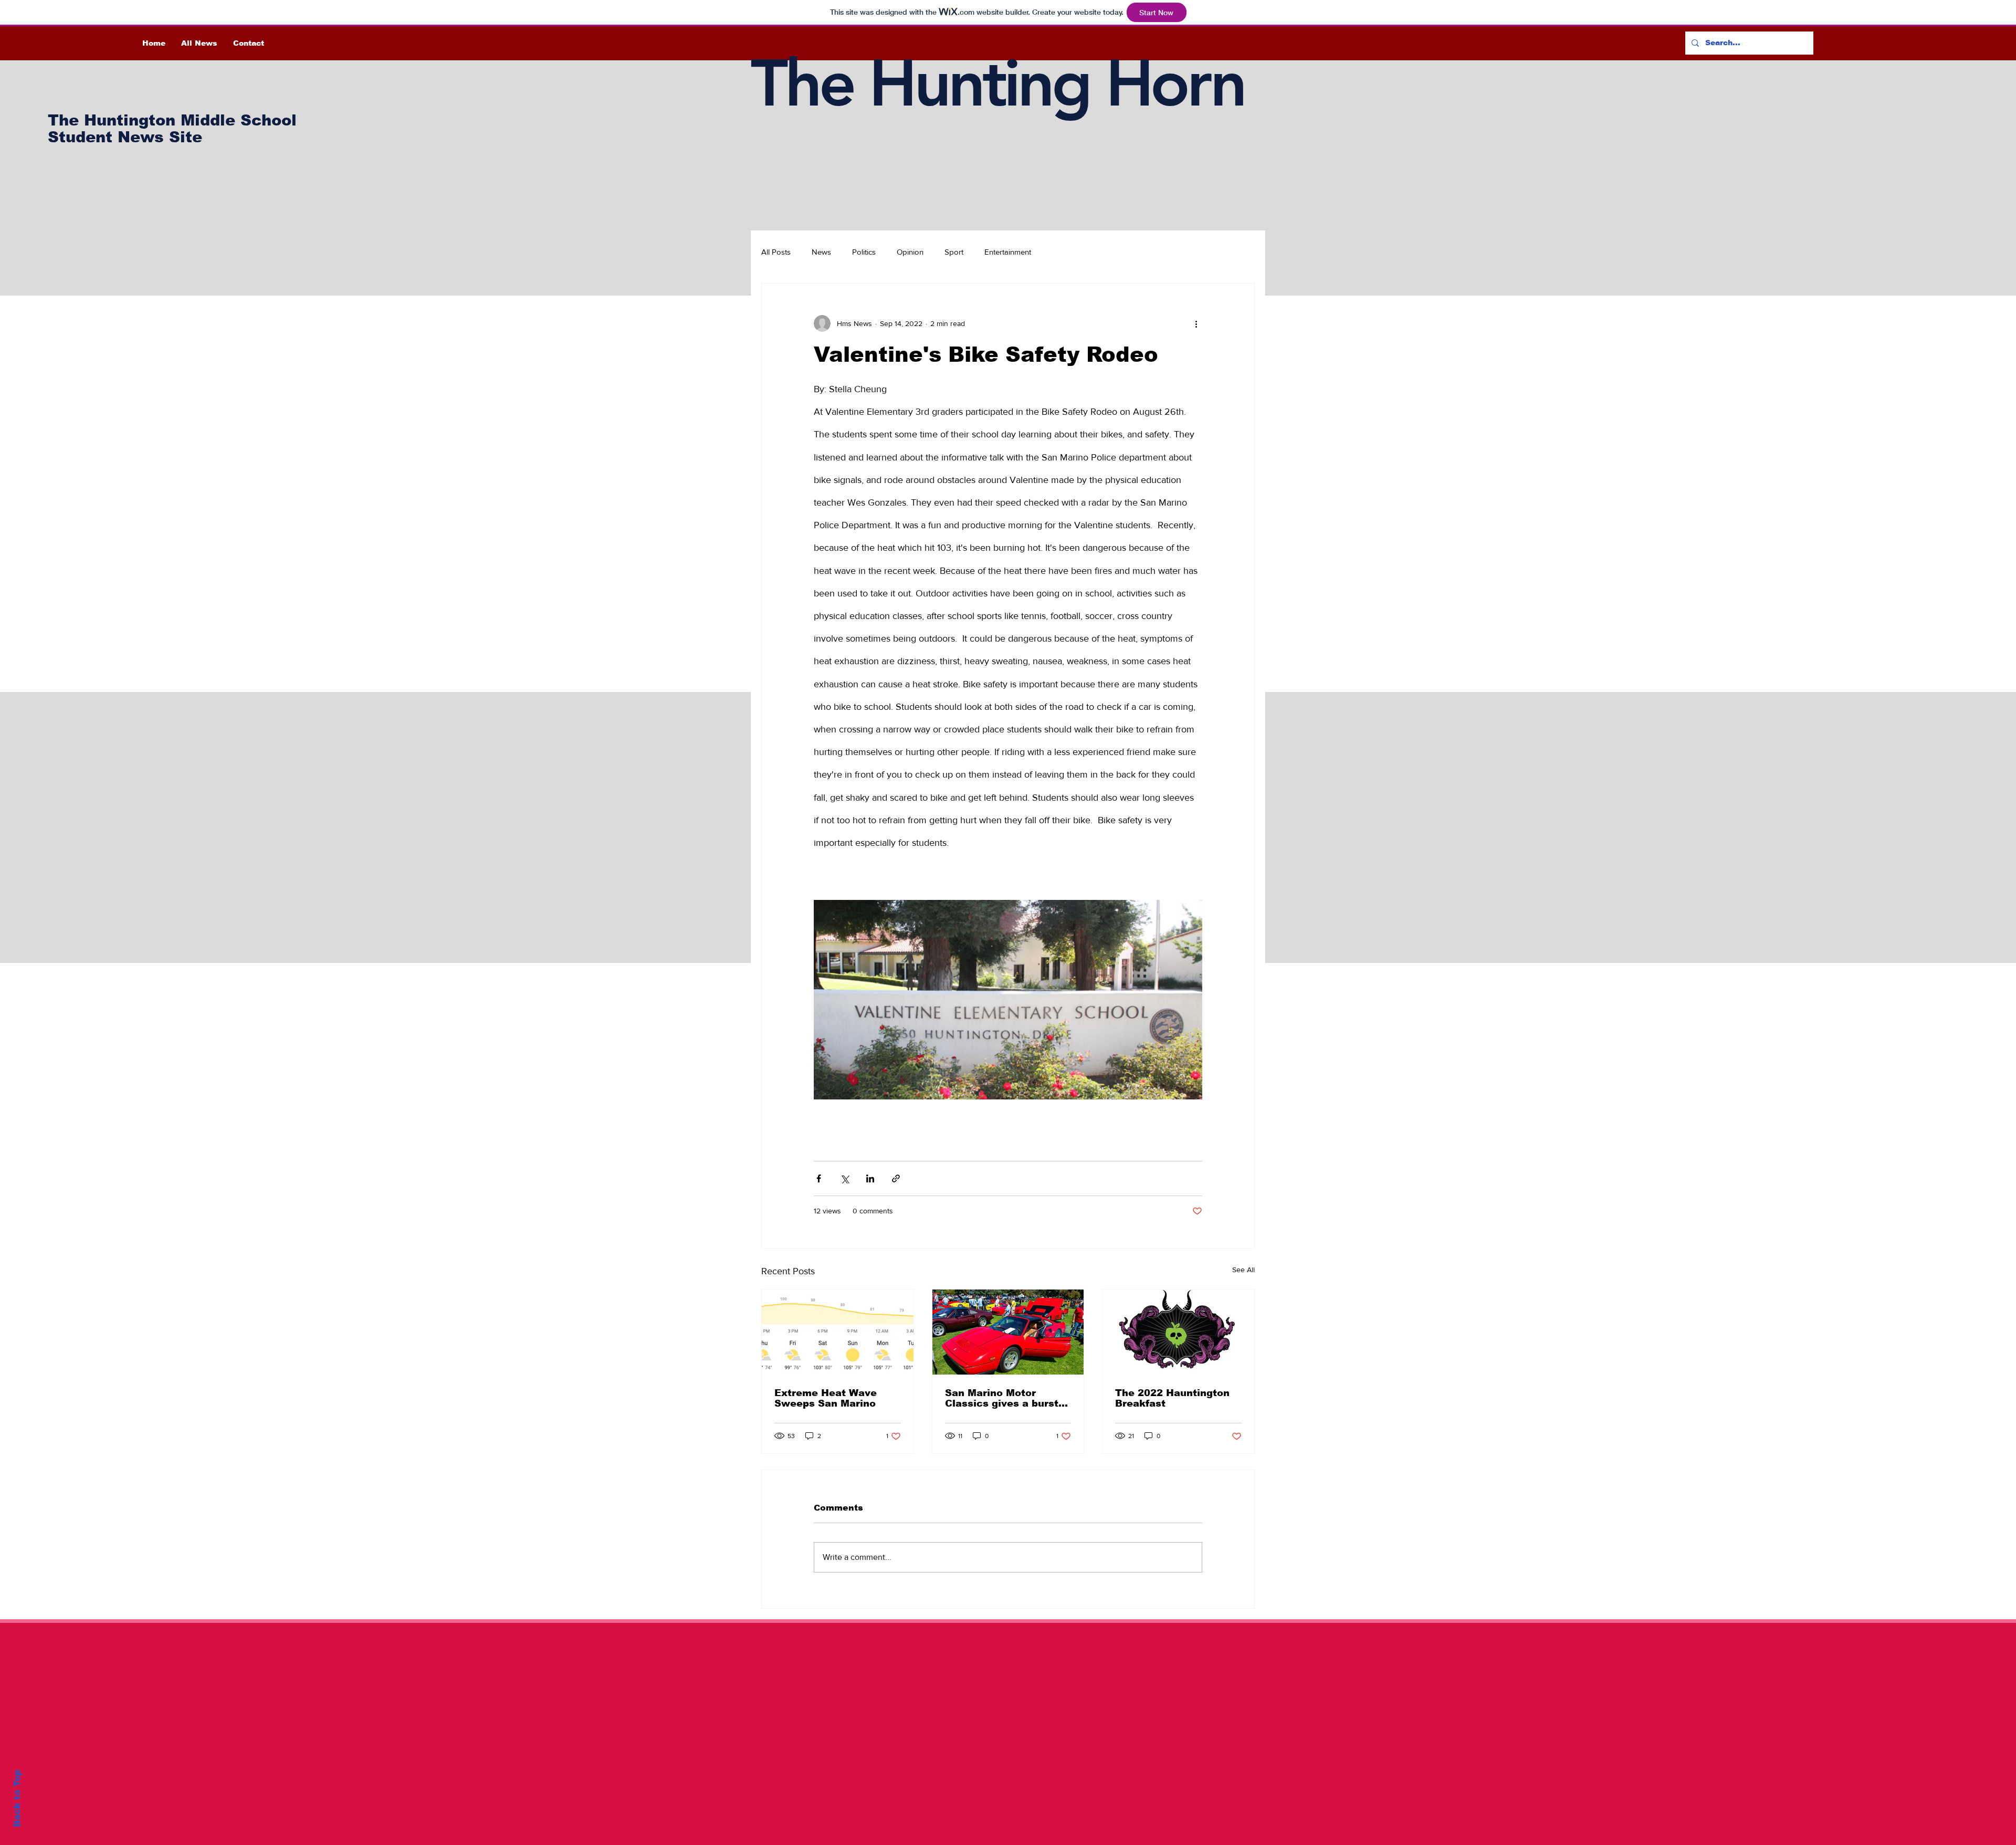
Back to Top (17, 1799)
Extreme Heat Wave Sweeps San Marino (826, 1398)
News (821, 252)
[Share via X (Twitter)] (844, 1178)
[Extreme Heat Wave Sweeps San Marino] (838, 1332)
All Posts (776, 252)
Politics (864, 252)
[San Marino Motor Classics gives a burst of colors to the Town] (1008, 1332)
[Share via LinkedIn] (870, 1178)
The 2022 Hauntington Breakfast (1172, 1398)
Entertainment (1008, 252)
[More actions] (1196, 323)
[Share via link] (896, 1178)
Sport (954, 252)
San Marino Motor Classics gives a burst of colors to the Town (1002, 1398)
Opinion (910, 252)
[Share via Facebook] (819, 1178)
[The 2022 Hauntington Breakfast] (1178, 1332)
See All (1243, 1270)
